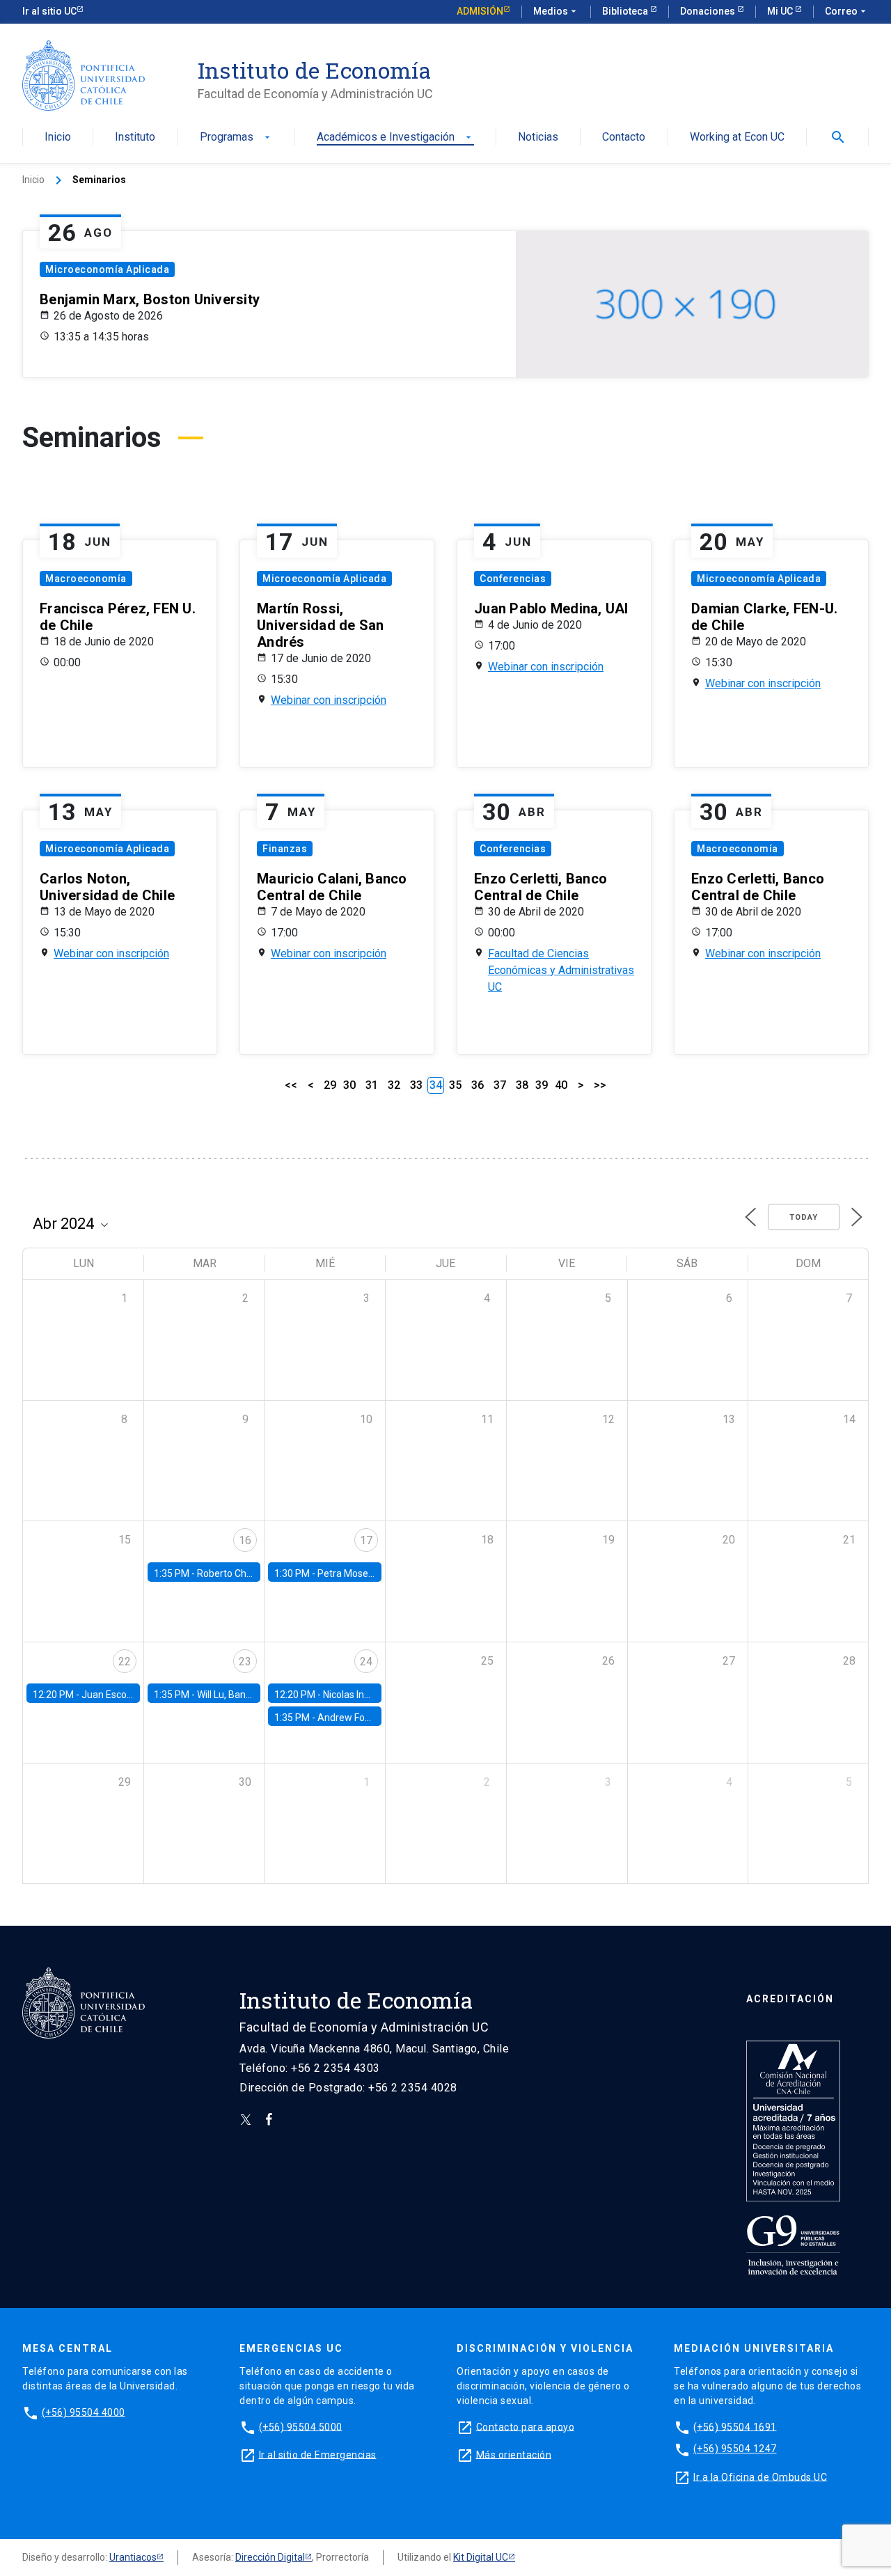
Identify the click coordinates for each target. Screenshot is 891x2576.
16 (245, 1540)
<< (291, 1085)
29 (330, 1085)
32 (394, 1085)
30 (349, 1085)
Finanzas (285, 849)
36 (478, 1085)
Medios (556, 11)
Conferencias (513, 579)
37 (500, 1085)
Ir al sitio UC (49, 11)
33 (416, 1085)
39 (542, 1085)
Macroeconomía (86, 579)
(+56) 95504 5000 (301, 2426)
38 (522, 1085)
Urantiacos (133, 2557)
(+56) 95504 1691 (735, 2426)
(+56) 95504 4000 (84, 2412)
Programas (236, 138)
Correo (847, 11)
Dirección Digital (270, 2557)
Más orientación (514, 2454)
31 (372, 1085)
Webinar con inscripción (329, 700)
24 (366, 1662)
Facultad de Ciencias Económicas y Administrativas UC (561, 970)
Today (804, 1217)
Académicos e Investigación (395, 138)
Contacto (624, 138)
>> (600, 1085)
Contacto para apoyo (526, 2426)
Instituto (135, 138)
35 (455, 1085)
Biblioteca (626, 11)
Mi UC (781, 11)
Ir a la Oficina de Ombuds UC (760, 2476)
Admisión (480, 11)
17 (366, 1540)
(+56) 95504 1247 (735, 2449)
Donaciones (709, 11)
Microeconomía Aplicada (107, 269)
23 (245, 1662)
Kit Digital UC (481, 2557)
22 (125, 1662)
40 (561, 1085)
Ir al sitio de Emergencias (318, 2454)
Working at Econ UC (737, 138)
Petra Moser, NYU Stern (369, 1573)
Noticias (538, 138)
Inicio (58, 138)
